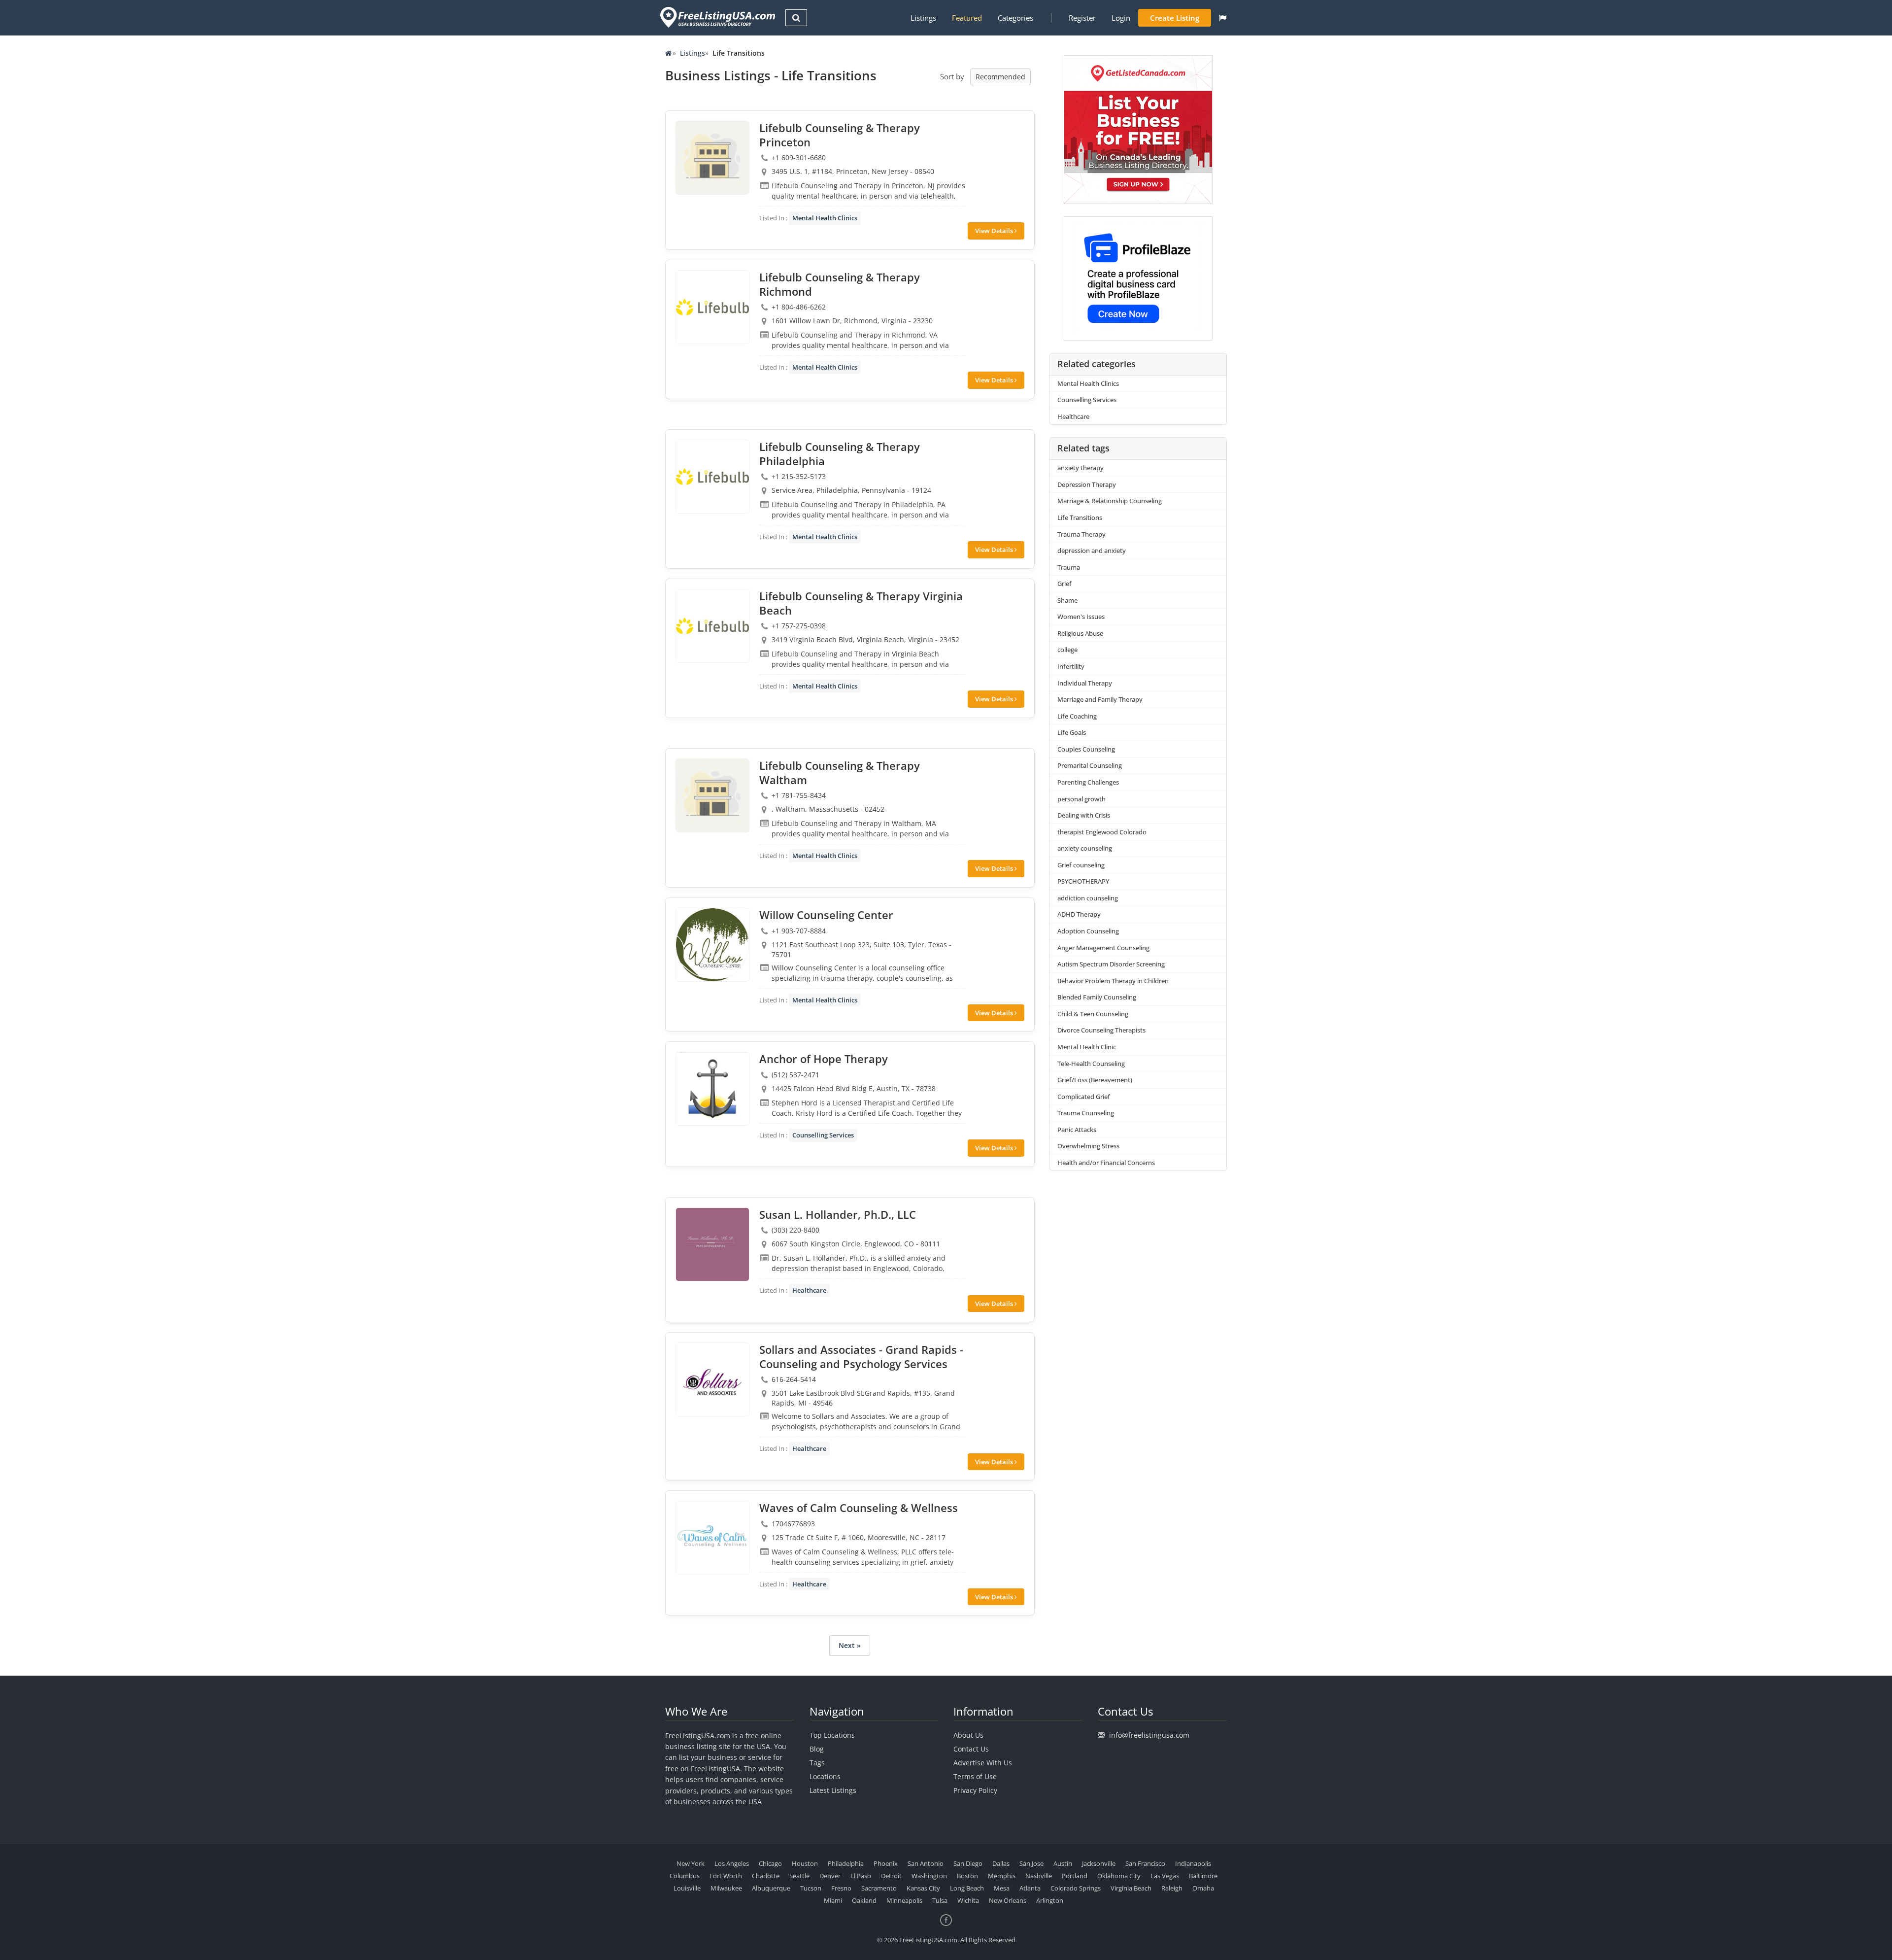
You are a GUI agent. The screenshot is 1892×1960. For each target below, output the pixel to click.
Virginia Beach (1131, 1888)
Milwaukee (726, 1888)
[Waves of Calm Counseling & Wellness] (712, 1538)
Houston (805, 1863)
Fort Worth (726, 1876)
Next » (850, 1645)
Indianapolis (1193, 1863)
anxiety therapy (1081, 468)
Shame (1067, 600)
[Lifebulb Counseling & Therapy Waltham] (712, 795)
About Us (968, 1735)
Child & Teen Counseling (1093, 1014)
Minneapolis (904, 1900)
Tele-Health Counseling (1091, 1064)
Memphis (1002, 1876)
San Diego (968, 1863)
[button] (1223, 18)
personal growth (1081, 799)
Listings (923, 18)
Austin (1063, 1863)
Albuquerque (771, 1888)
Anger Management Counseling (1103, 948)
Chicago (770, 1863)
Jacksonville (1099, 1863)
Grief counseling (1081, 865)
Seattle (799, 1876)
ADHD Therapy (1079, 914)
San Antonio (926, 1863)
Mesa (1002, 1888)
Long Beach (967, 1888)
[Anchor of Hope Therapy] (712, 1089)
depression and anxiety (1092, 550)
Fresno (841, 1888)
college (1067, 650)
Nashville (1039, 1876)
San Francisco (1145, 1863)
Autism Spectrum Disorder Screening (1111, 964)
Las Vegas (1165, 1876)
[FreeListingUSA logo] (717, 17)
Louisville (687, 1888)
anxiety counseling (1085, 848)
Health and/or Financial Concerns (1106, 1163)
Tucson (811, 1888)
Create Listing (1175, 18)
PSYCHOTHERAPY (1083, 881)
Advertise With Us (983, 1763)
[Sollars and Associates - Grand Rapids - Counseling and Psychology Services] (712, 1379)
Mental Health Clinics (825, 218)
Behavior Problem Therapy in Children (1113, 981)
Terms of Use (975, 1776)
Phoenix (886, 1863)
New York (691, 1863)
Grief (1064, 584)
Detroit (891, 1876)
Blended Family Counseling (1097, 997)
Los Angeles (732, 1863)
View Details (995, 231)
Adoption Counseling (1088, 931)
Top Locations (832, 1735)
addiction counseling (1088, 898)
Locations (825, 1776)
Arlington (1050, 1900)
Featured (967, 18)
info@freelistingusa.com (1149, 1735)
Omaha (1203, 1888)
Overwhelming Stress (1088, 1146)
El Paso (861, 1876)
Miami (833, 1900)
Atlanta (1030, 1888)
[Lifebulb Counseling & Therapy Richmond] (712, 307)
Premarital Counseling (1090, 765)
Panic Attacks (1077, 1130)
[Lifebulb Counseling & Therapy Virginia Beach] (712, 626)
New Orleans (1008, 1900)
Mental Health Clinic (1087, 1047)
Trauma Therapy (1081, 534)
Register (1082, 18)
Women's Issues (1081, 617)
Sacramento (879, 1888)
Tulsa (940, 1900)
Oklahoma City (1119, 1876)
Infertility (1071, 666)
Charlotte (766, 1876)
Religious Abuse (1080, 633)
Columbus (685, 1876)
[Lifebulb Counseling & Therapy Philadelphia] (712, 477)
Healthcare (809, 1290)
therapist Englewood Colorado (1102, 832)
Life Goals (1072, 732)
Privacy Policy (975, 1790)
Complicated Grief (1084, 1097)
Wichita (968, 1900)
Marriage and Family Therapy (1100, 699)
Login (1121, 18)
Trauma (1069, 567)
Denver (830, 1876)
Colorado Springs (1076, 1888)
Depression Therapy (1087, 484)
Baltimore (1203, 1876)
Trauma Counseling (1086, 1113)
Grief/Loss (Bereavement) (1095, 1080)
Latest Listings (833, 1790)
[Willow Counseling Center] (712, 945)
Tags (817, 1763)
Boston (967, 1876)
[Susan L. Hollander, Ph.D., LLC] (712, 1244)
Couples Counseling (1086, 749)
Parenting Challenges (1088, 782)
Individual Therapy (1085, 683)
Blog (817, 1749)
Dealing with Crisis (1084, 815)
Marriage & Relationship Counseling (1110, 501)
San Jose (1031, 1863)
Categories (1015, 18)
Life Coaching (1077, 716)
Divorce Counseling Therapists (1101, 1030)
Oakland (864, 1900)
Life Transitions (1080, 517)
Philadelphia (846, 1863)
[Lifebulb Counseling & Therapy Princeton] (712, 158)
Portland (1075, 1876)
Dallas (1001, 1863)
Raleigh (1172, 1888)
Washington (929, 1876)
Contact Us (971, 1749)
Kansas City (923, 1888)
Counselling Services (823, 1135)
